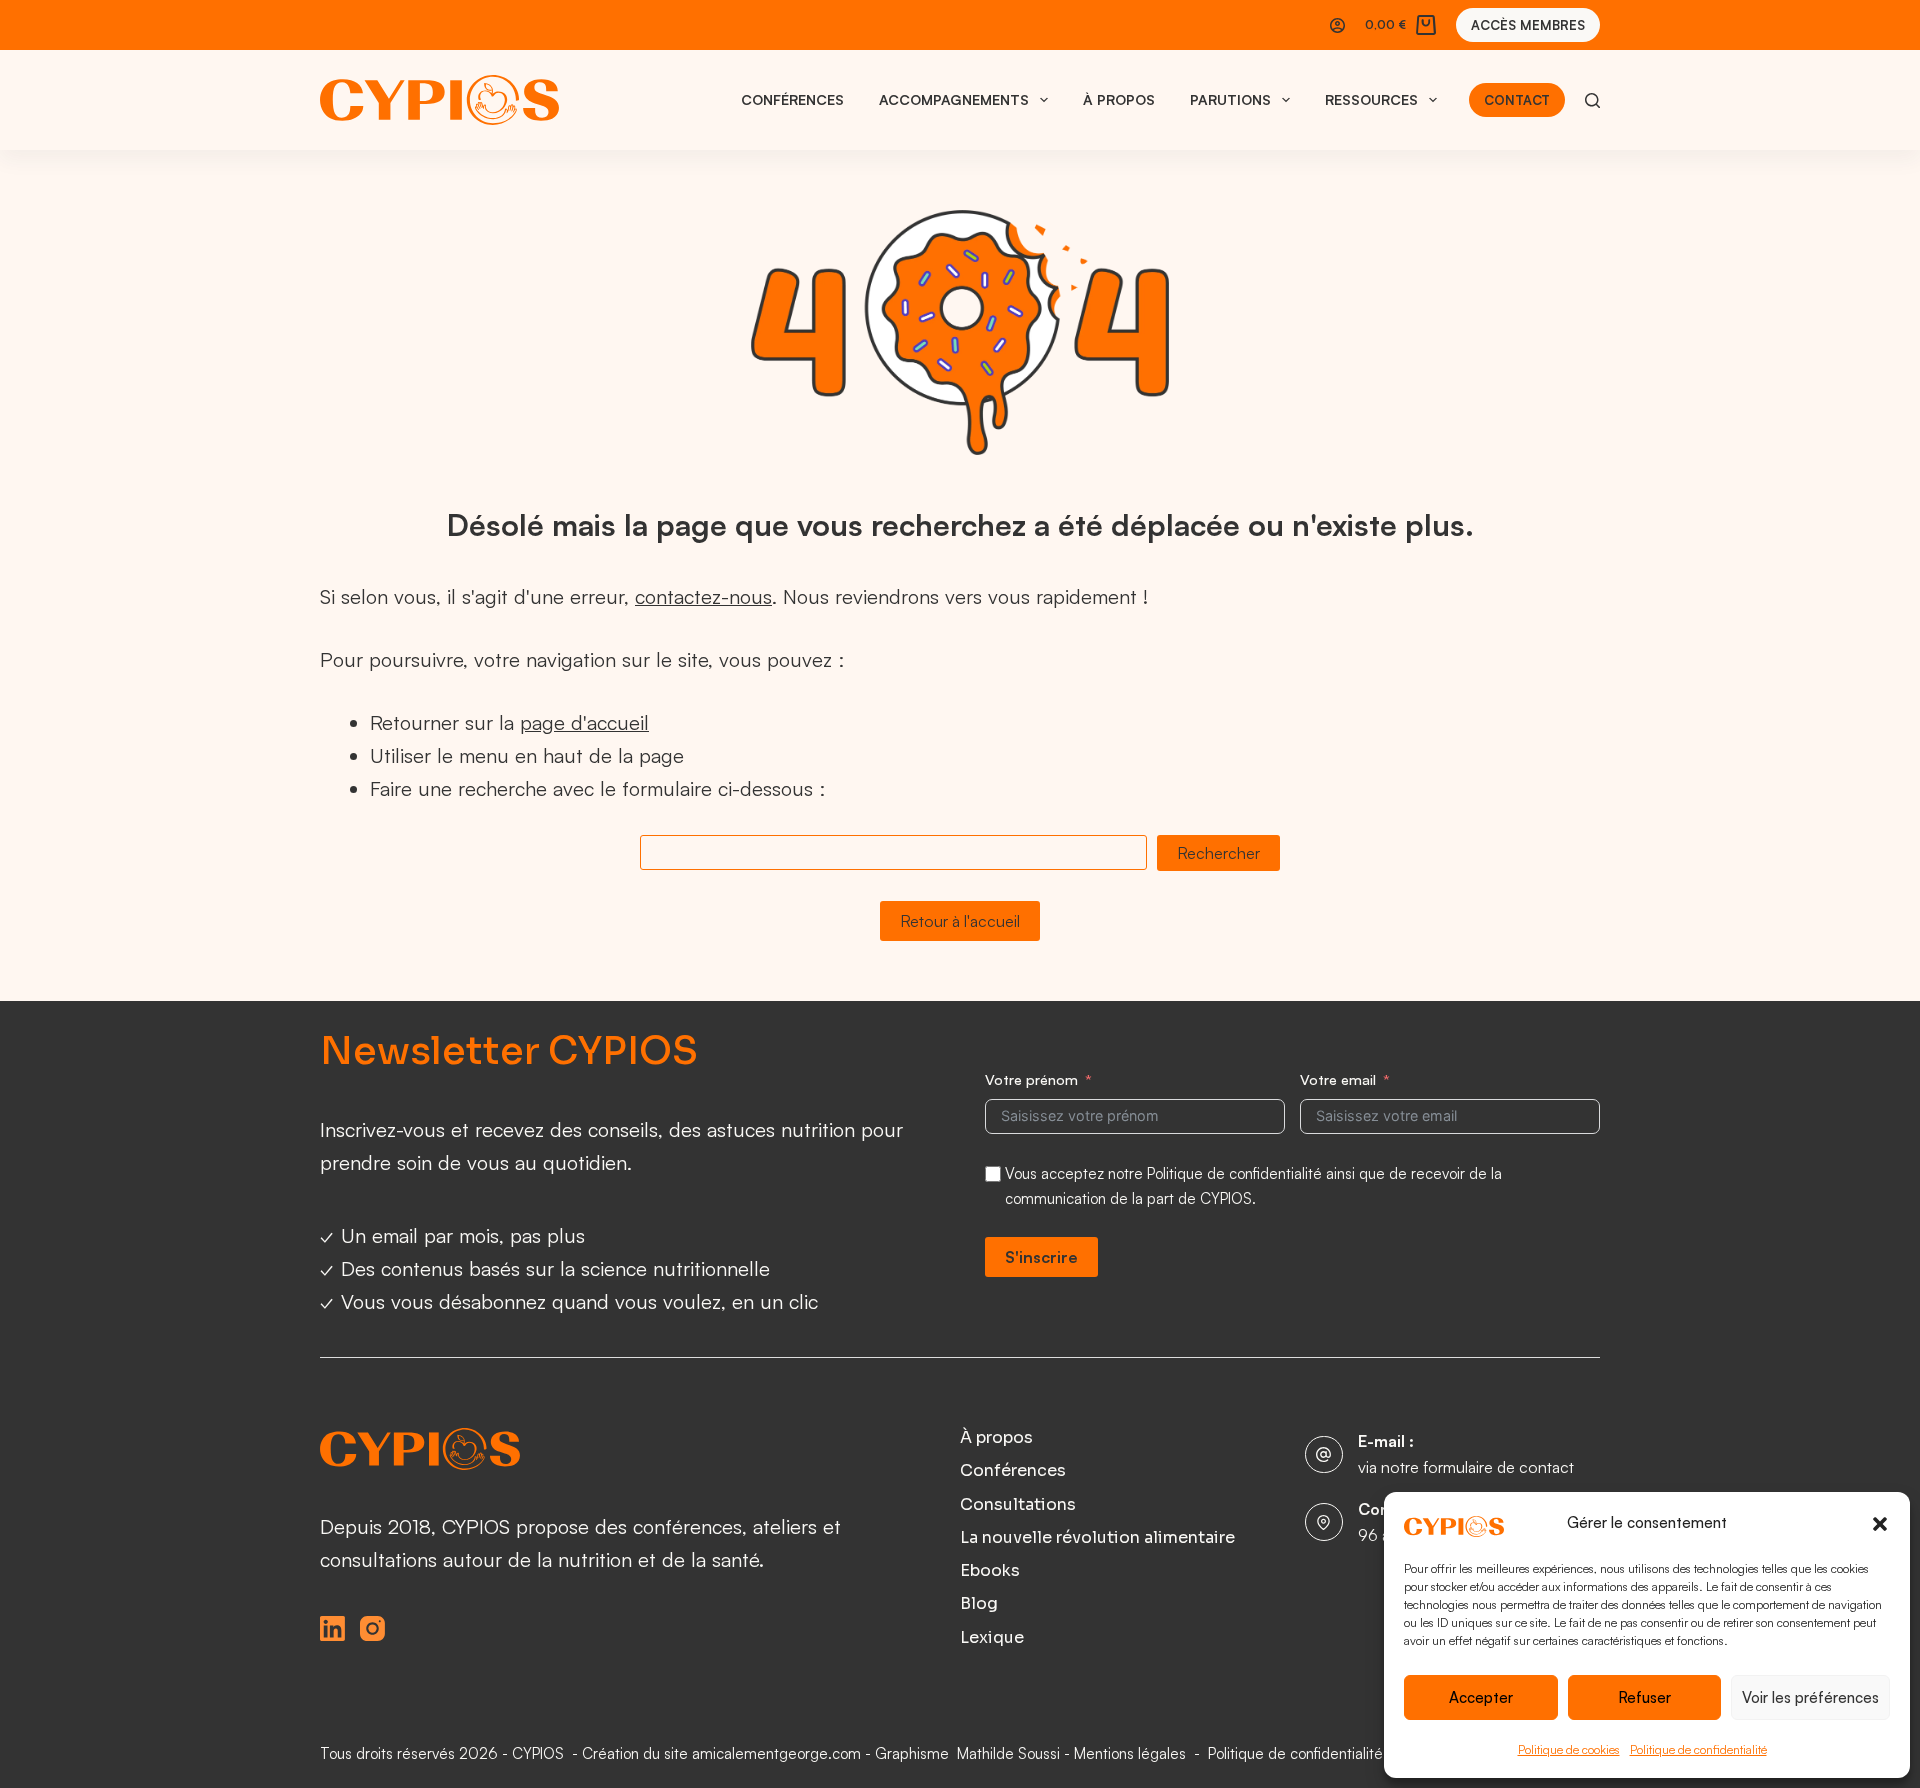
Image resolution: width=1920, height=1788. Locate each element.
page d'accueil (584, 722)
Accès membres (1528, 25)
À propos (1119, 99)
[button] (1880, 1524)
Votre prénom (1031, 1079)
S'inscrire (1041, 1257)
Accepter (1481, 1697)
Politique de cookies (1569, 1749)
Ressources (1371, 99)
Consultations (1018, 1505)
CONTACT (1517, 100)
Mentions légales (1130, 1753)
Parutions (1230, 99)
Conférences (792, 99)
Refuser (1644, 1697)
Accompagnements (954, 99)
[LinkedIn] (332, 1628)
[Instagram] (372, 1628)
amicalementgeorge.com (776, 1753)
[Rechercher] (1592, 100)
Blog (979, 1604)
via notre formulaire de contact (1466, 1467)
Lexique (992, 1638)
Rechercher (1218, 853)
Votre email (1338, 1079)
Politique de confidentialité (1698, 1749)
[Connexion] (1337, 25)
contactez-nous (703, 596)
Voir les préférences (1810, 1697)
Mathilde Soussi (1008, 1753)
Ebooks (990, 1571)
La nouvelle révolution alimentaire (1097, 1538)
